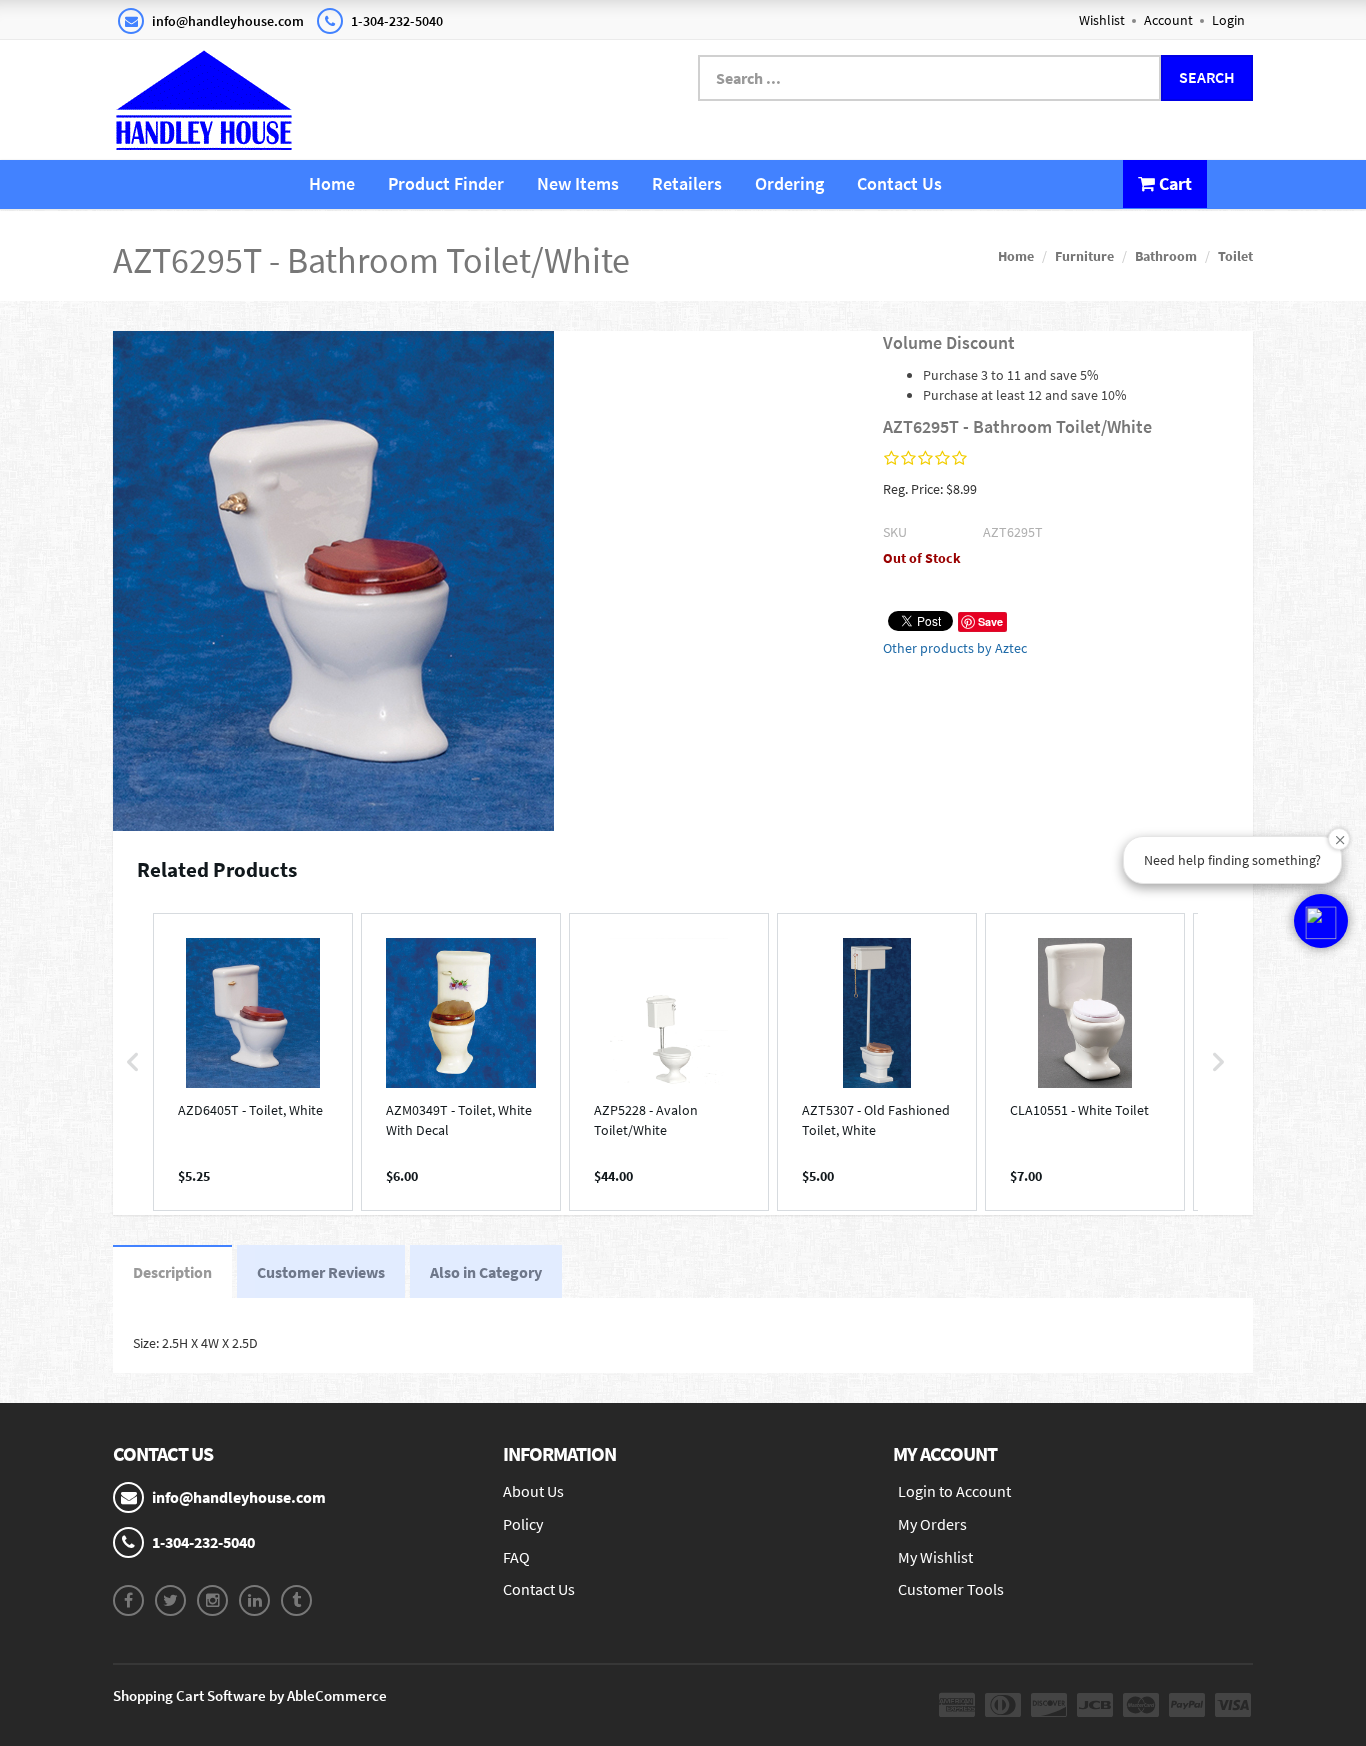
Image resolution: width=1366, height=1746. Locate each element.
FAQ (516, 1557)
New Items (578, 183)
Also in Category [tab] (486, 1272)
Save (990, 621)
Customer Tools (951, 1589)
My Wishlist (935, 1557)
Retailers (687, 183)
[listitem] (253, 1062)
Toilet (1235, 256)
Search (1207, 77)
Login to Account (954, 1491)
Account (1168, 20)
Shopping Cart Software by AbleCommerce (250, 1695)
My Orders (932, 1524)
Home (332, 183)
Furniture (1084, 256)
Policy (523, 1524)
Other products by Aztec (955, 648)
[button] (133, 1062)
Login (1228, 20)
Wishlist (1102, 20)
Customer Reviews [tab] (321, 1272)
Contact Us (899, 183)
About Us (533, 1491)
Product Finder (446, 183)
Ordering (789, 183)
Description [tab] (172, 1272)
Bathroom (1166, 256)
